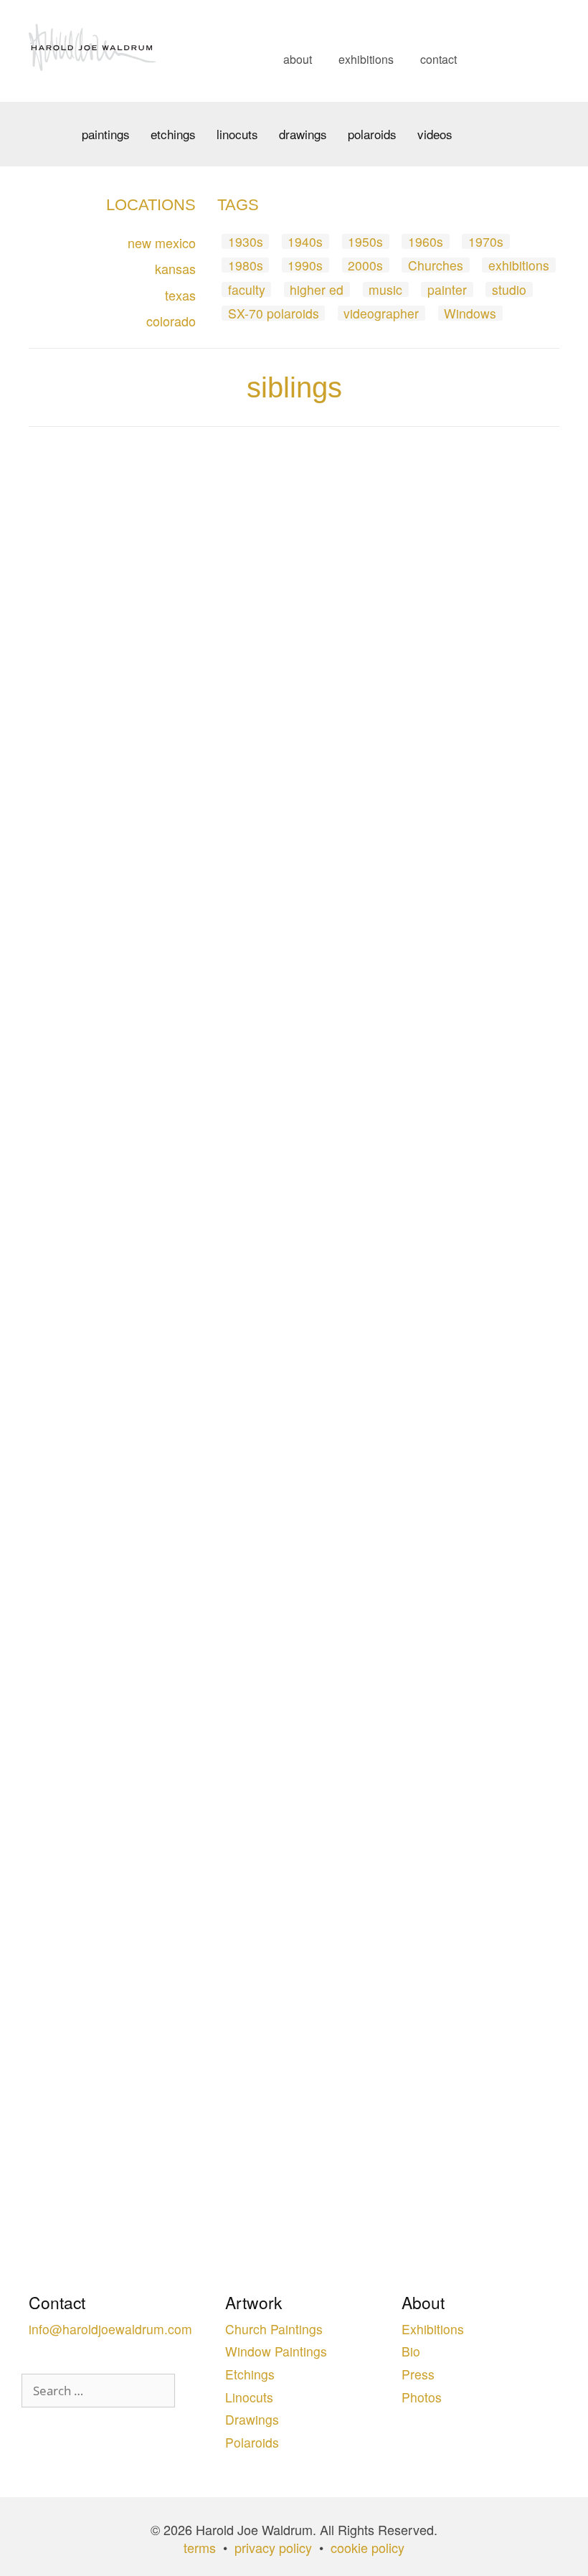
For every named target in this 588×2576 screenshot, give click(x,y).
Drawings (303, 134)
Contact (438, 59)
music (385, 289)
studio (509, 289)
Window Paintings (276, 2351)
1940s (305, 241)
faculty (247, 289)
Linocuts (237, 134)
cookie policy (367, 2547)
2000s (365, 265)
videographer (381, 313)
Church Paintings (274, 2329)
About (298, 59)
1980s (246, 265)
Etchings (173, 134)
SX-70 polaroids (274, 313)
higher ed (317, 289)
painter (447, 289)
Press (418, 2374)
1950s (365, 241)
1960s (426, 241)
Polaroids (372, 134)
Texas (180, 295)
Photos (422, 2397)
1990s (305, 265)
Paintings (106, 134)
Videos (435, 134)
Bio (411, 2351)
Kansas (175, 268)
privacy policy (273, 2547)
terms (200, 2547)
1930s (246, 241)
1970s (486, 241)
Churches (436, 265)
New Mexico (162, 242)
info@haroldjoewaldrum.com (110, 2329)
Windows (470, 313)
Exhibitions (366, 59)
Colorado (171, 321)
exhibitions (519, 265)
